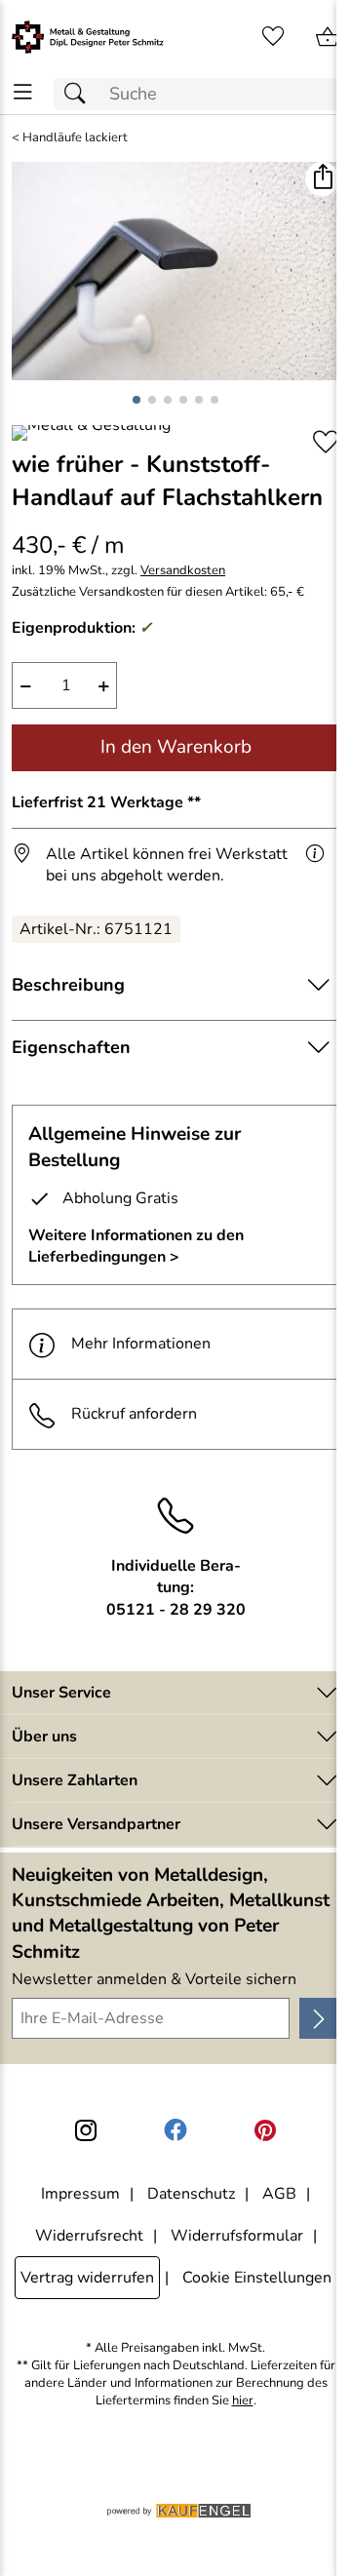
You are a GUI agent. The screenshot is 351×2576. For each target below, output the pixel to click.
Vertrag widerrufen (87, 2278)
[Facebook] (175, 2130)
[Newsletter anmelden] (319, 2018)
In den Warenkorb (176, 747)
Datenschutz (191, 2194)
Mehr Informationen (141, 1344)
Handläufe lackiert (75, 138)
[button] (322, 179)
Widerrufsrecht (89, 2236)
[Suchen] (80, 94)
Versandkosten (183, 571)
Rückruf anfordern (134, 1414)
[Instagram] (86, 2130)
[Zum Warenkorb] (328, 37)
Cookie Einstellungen (257, 2278)
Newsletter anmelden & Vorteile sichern (154, 1979)
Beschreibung (68, 985)
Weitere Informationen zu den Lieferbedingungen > (136, 1246)
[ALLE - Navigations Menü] (23, 92)
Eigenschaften (71, 1047)
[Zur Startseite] (88, 37)
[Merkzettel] (273, 37)
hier (243, 2401)
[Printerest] (265, 2130)
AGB (279, 2194)
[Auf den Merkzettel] (326, 442)
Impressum (80, 2194)
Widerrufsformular (237, 2236)
